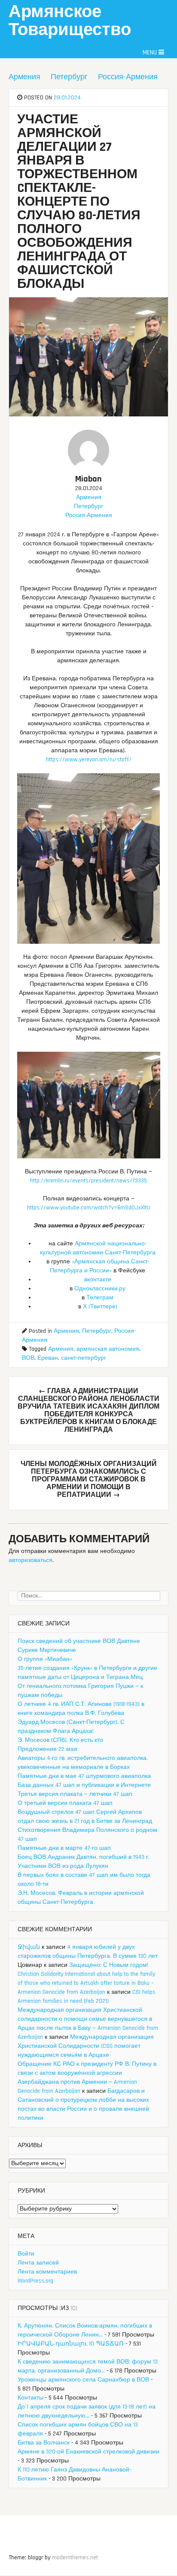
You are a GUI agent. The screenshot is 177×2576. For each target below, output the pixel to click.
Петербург (69, 77)
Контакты (31, 2398)
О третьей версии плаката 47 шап (65, 1803)
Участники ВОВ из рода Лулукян (63, 1866)
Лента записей (38, 2263)
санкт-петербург (84, 1358)
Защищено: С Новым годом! (109, 1965)
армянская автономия (108, 1349)
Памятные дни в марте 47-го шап (64, 1848)
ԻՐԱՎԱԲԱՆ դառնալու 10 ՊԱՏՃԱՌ (71, 2344)
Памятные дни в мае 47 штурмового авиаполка (84, 1776)
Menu (151, 52)
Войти (26, 2254)
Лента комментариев (47, 2272)
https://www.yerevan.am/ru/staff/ (89, 760)
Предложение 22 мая (47, 1749)
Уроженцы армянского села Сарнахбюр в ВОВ (83, 2380)
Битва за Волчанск (44, 2443)
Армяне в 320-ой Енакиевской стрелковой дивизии (88, 2452)
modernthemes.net (75, 2558)
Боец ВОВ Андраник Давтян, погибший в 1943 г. (84, 1857)
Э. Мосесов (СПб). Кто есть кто (60, 1740)
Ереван (48, 1358)
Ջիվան (29, 1947)
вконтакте (98, 1280)
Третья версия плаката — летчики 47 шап (75, 1794)
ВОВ (28, 1358)
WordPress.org (35, 2281)
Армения (24, 77)
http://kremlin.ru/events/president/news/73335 (88, 1181)
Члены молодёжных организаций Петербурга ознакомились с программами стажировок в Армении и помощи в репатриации (89, 1479)
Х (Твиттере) (100, 1307)
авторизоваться (31, 1560)
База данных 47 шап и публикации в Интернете (84, 1785)
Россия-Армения (128, 77)
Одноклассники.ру (100, 1289)
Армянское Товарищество (70, 21)
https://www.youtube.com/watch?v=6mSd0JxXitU (89, 1208)
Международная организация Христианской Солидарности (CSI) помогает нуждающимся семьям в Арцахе (86, 2046)
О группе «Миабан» (45, 1659)
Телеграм (100, 1298)
